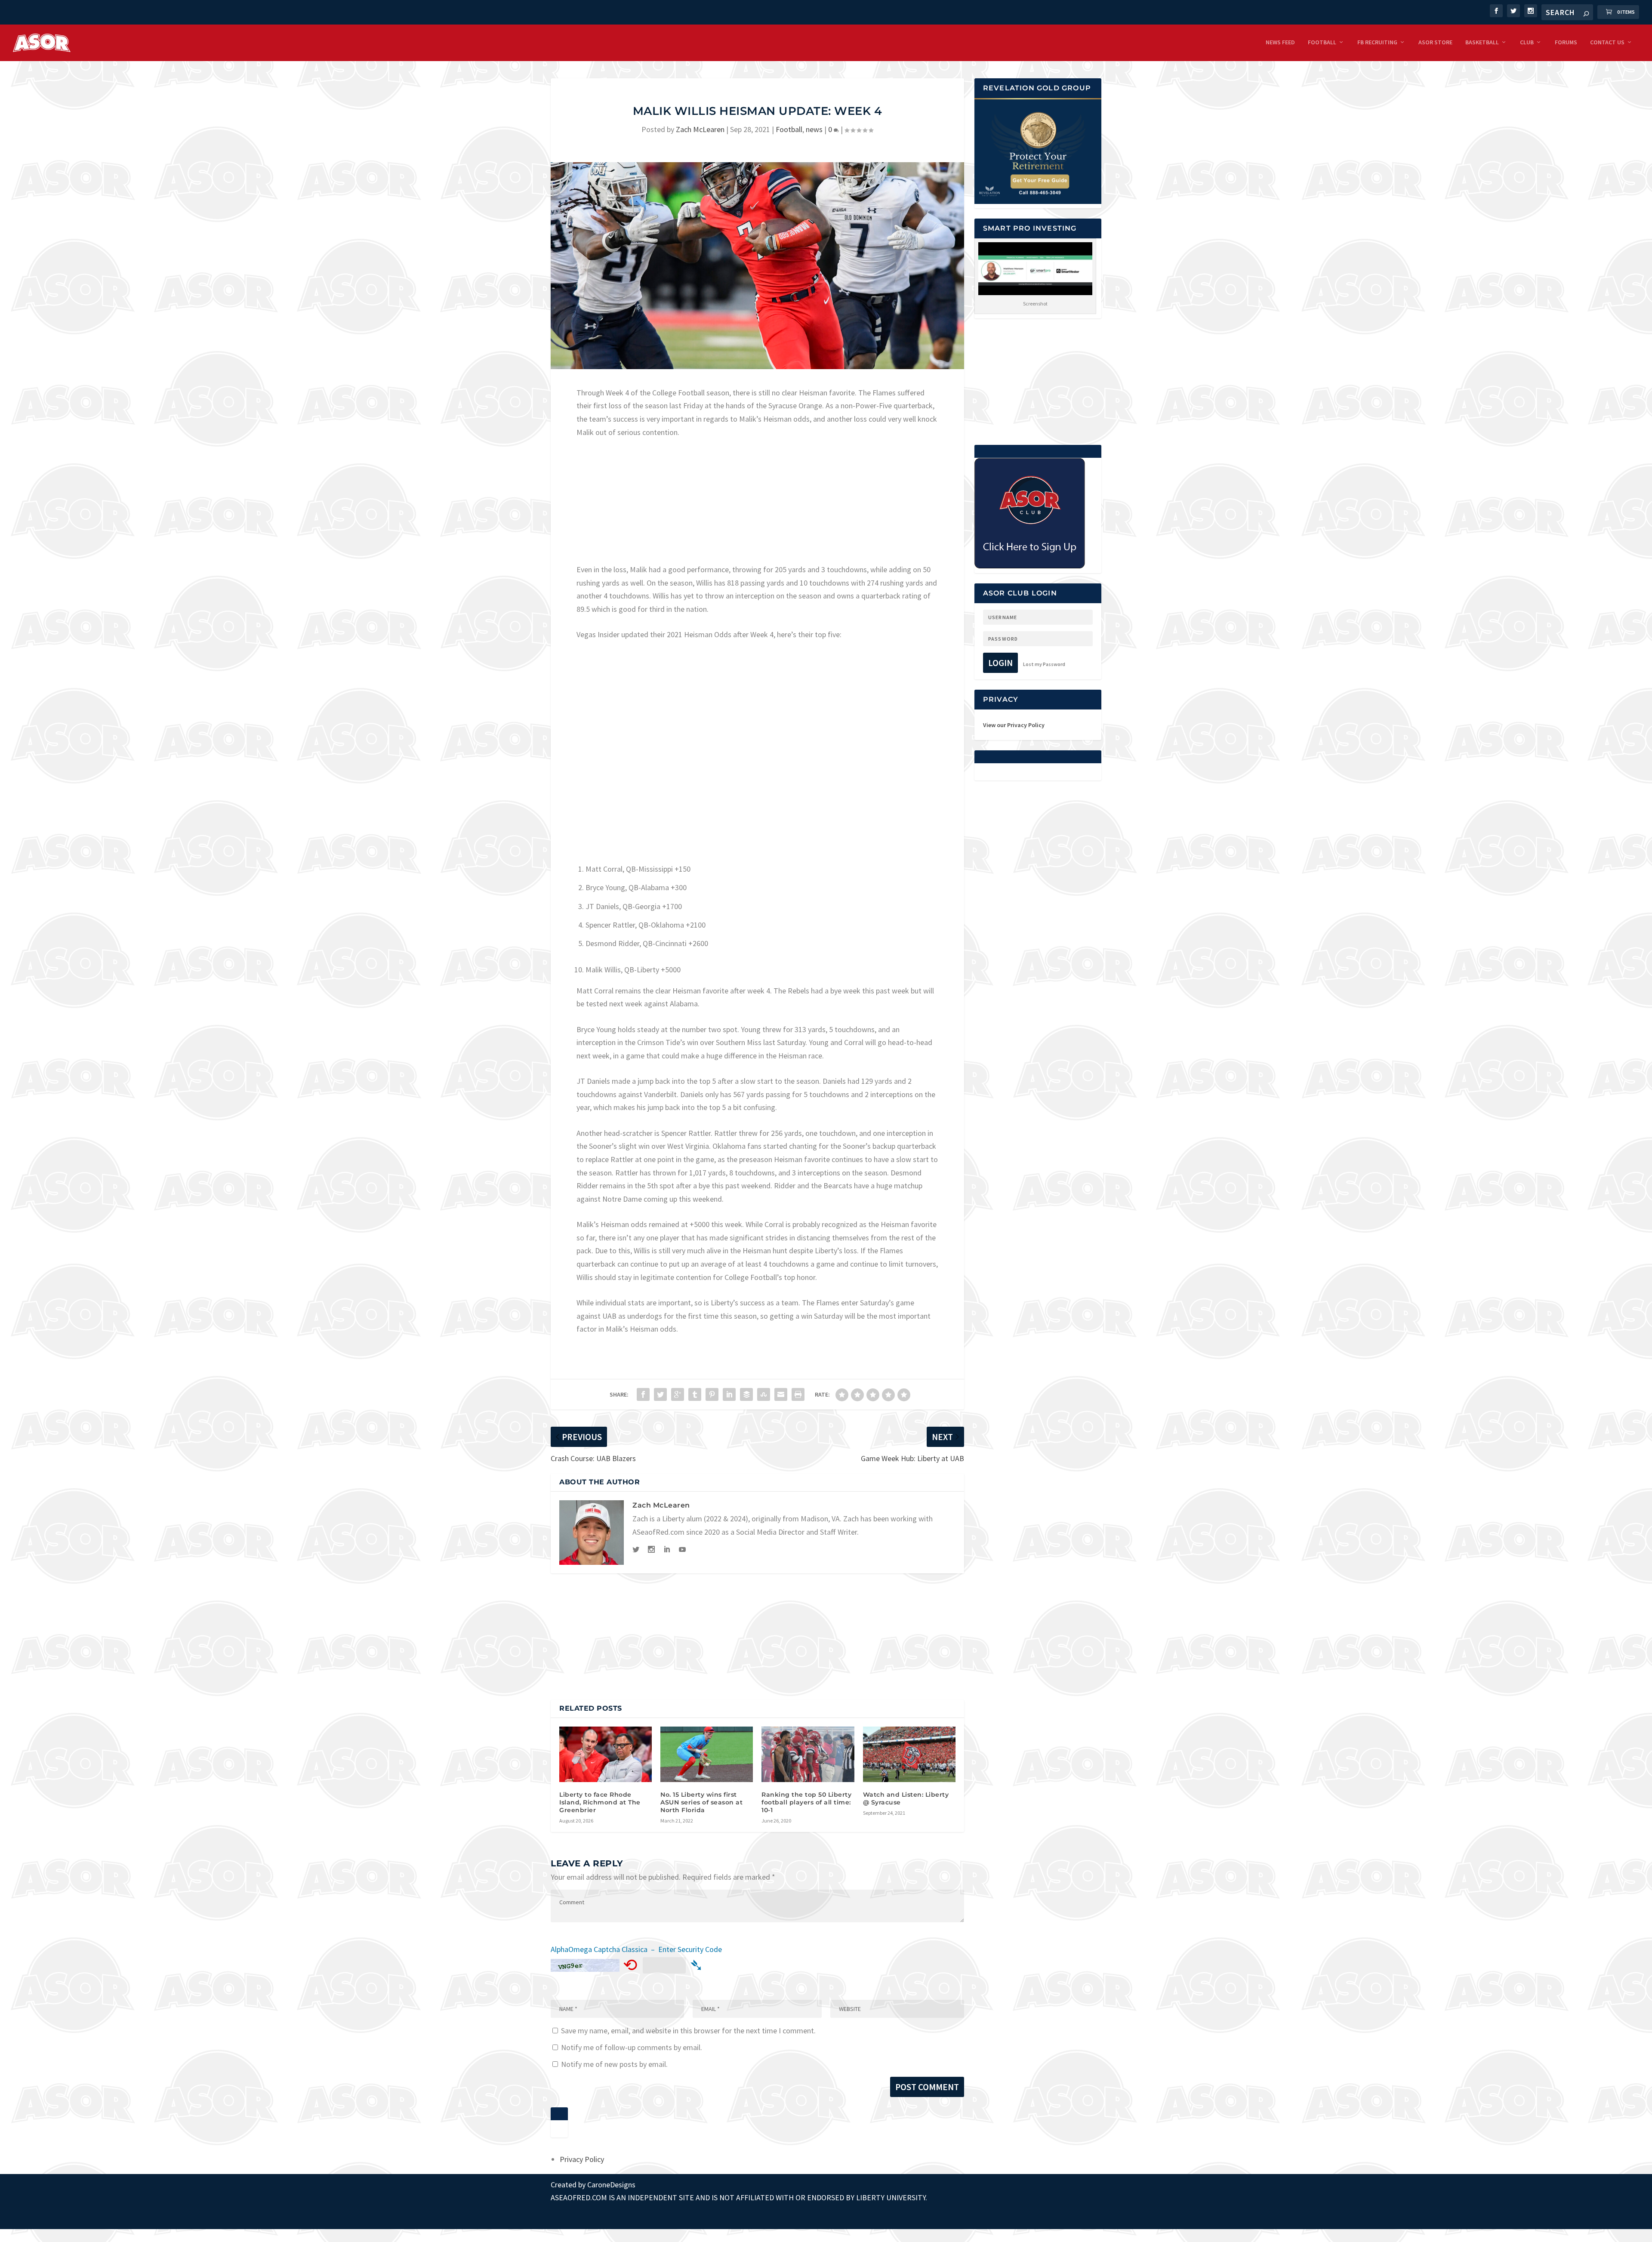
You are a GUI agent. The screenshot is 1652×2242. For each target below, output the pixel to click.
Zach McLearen (700, 129)
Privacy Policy (582, 2159)
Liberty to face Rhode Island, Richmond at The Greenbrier (600, 1802)
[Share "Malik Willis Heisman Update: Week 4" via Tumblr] (695, 1394)
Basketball (1482, 42)
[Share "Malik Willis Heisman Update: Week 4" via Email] (781, 1394)
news (814, 129)
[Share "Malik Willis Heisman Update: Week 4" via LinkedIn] (729, 1394)
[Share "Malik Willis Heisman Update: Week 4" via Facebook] (643, 1394)
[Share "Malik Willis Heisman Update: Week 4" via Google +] (678, 1394)
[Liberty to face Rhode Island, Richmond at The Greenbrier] (606, 1754)
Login (1000, 663)
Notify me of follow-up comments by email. (632, 2047)
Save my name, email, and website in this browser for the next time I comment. (688, 2031)
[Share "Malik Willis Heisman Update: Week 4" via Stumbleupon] (764, 1394)
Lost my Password (1044, 664)
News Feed (1280, 42)
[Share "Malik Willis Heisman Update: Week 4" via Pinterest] (712, 1394)
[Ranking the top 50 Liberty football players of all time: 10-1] (808, 1754)
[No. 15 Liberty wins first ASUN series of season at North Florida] (707, 1754)
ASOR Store (1435, 42)
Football (1322, 42)
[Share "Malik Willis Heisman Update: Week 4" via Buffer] (746, 1394)
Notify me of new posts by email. (614, 2064)
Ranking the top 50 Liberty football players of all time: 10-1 (806, 1802)
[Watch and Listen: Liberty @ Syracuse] (909, 1754)
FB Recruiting (1377, 42)
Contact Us (1607, 42)
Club (1527, 42)
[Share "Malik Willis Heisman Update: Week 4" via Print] (798, 1394)
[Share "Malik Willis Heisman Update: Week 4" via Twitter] (660, 1394)
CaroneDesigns (611, 2185)
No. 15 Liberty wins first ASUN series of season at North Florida (701, 1802)
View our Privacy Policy (1014, 725)
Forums (1566, 42)
